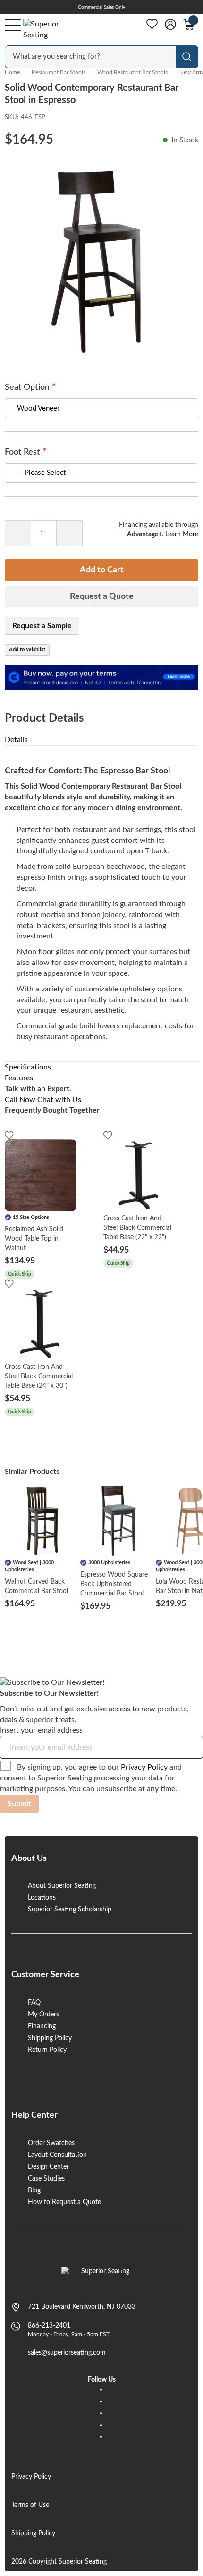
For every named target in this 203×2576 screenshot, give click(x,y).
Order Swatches (51, 2143)
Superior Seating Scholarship (70, 1910)
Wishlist (152, 24)
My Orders (43, 2015)
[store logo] (102, 2276)
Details (16, 740)
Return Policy (47, 2050)
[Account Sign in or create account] (170, 25)
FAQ (34, 2003)
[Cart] (189, 25)
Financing (42, 2026)
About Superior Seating (62, 1886)
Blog (34, 2190)
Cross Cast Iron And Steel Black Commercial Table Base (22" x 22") (137, 1228)
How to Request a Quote (64, 2202)
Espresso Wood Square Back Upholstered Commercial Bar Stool (114, 1584)
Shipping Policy (50, 2038)
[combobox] (91, 57)
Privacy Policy (144, 1767)
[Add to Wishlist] (9, 1135)
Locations (42, 1898)
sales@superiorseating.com (67, 2353)
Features (19, 1078)
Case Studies (46, 2179)
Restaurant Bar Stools (59, 72)
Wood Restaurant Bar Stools (132, 72)
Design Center (48, 2167)
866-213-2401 (49, 2326)
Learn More (182, 534)
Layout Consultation (57, 2155)
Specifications (28, 1067)
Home (12, 72)
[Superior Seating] (50, 30)
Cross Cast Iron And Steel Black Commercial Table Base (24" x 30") (39, 1376)
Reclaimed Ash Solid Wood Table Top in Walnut (34, 1239)
